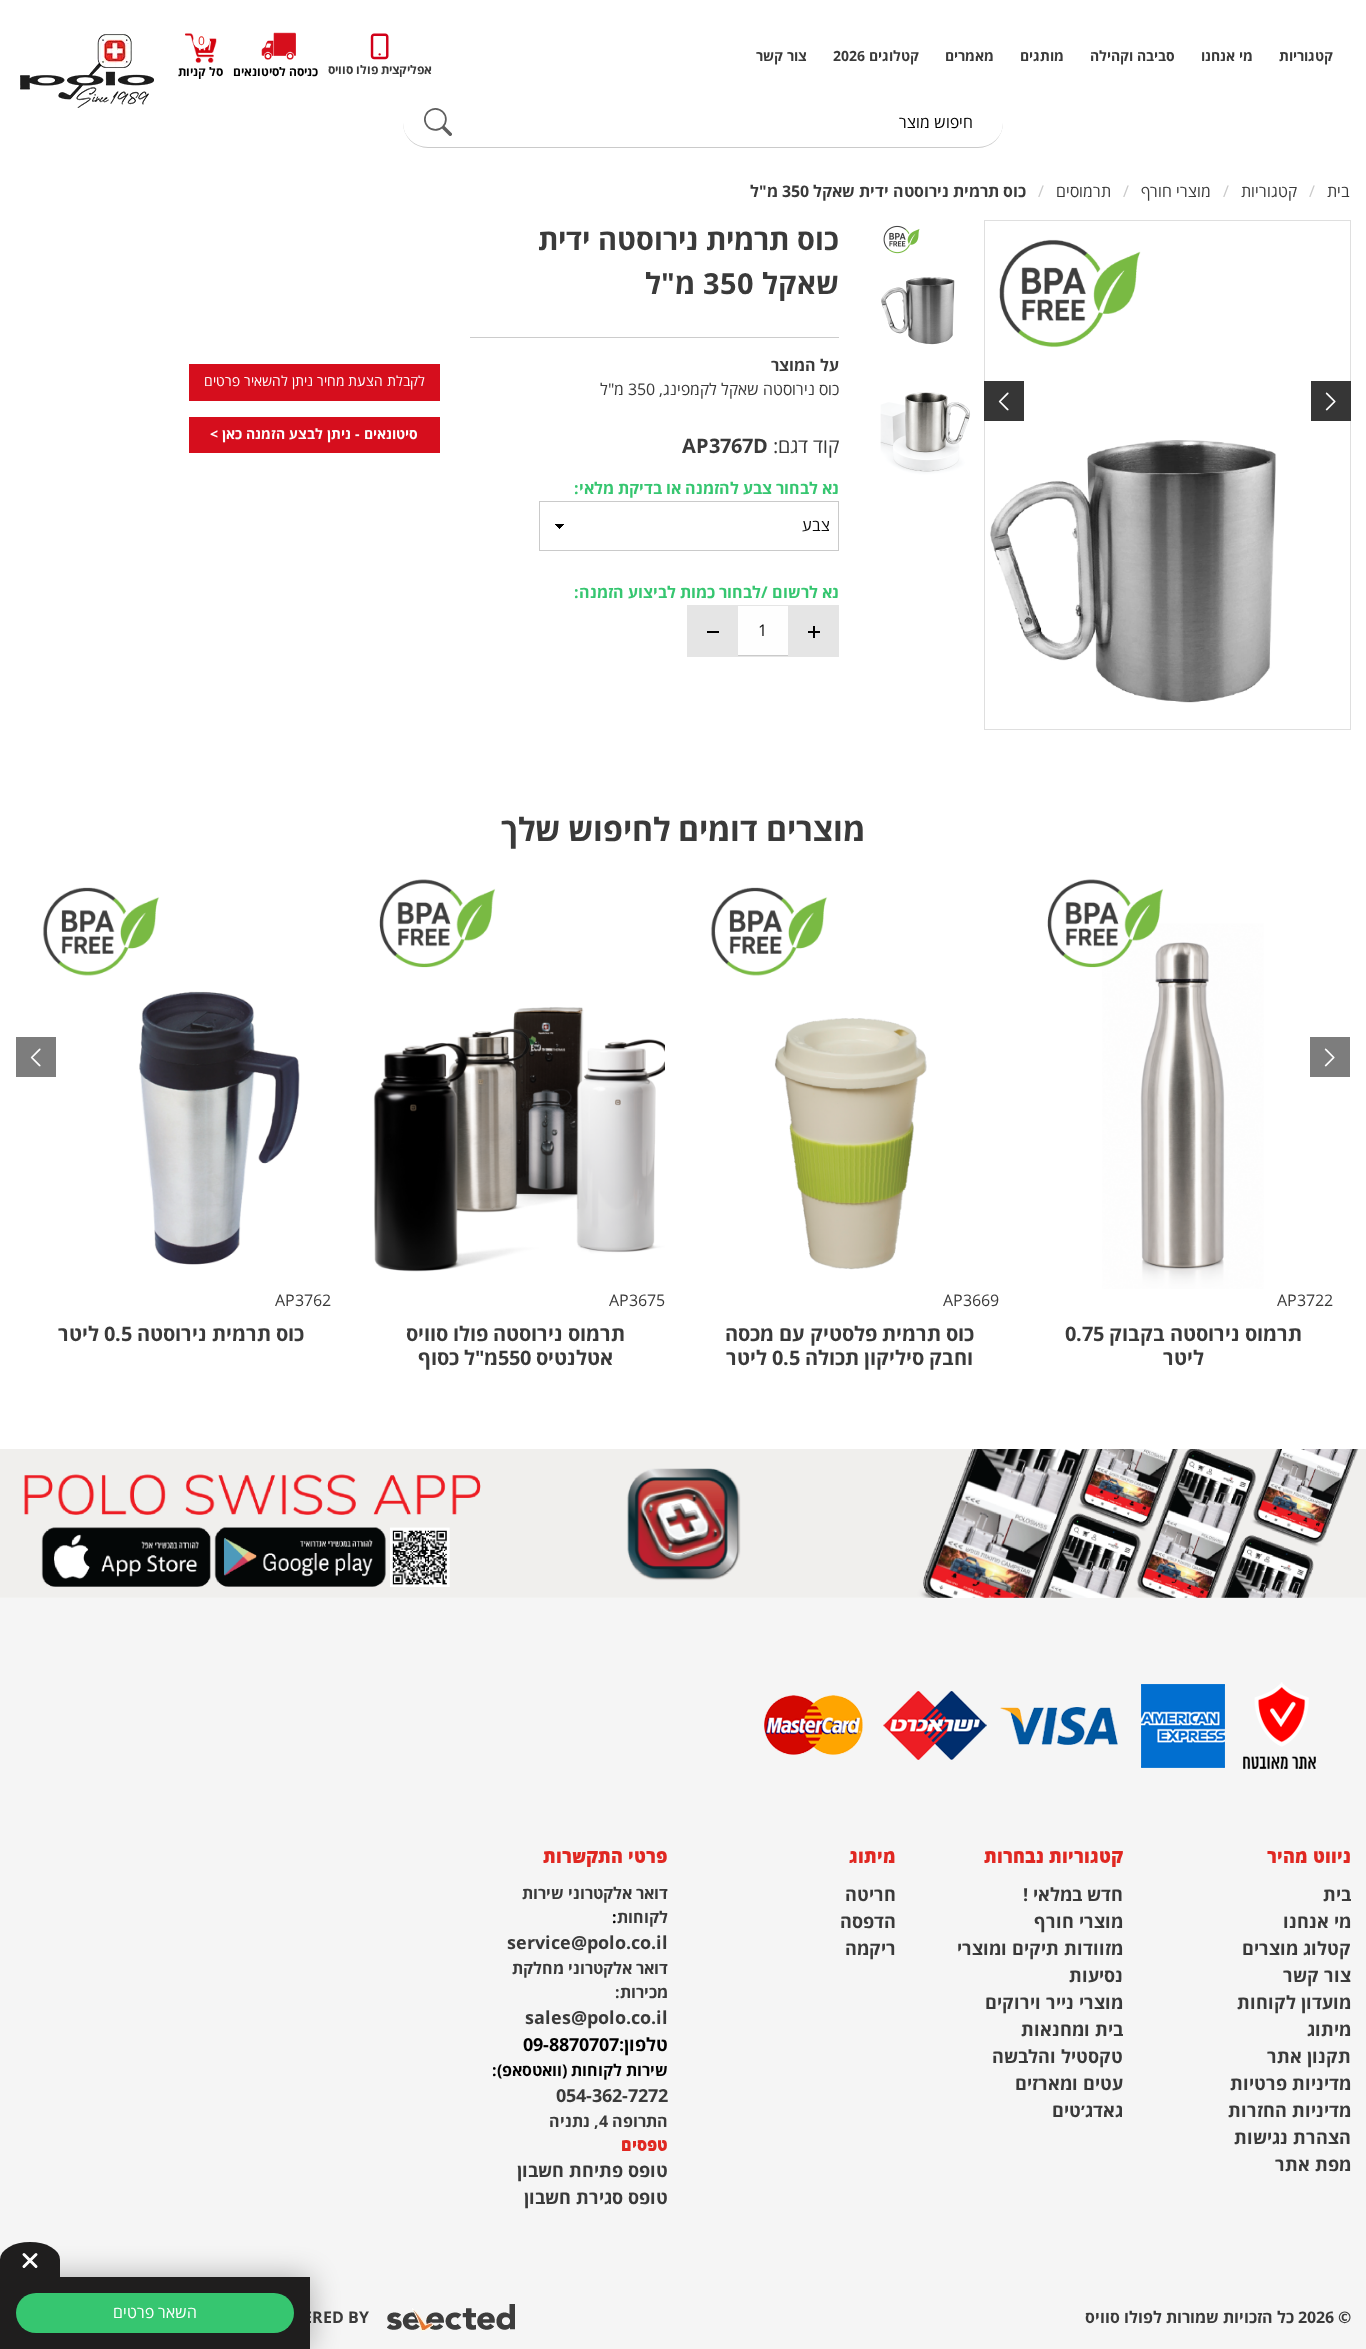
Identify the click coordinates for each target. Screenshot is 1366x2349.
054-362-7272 (612, 2096)
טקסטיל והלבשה (1057, 2057)
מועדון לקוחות (1294, 2003)
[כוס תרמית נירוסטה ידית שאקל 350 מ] (1167, 475)
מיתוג (1329, 2030)
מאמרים (969, 57)
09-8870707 (571, 2045)
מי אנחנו (1227, 57)
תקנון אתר (1309, 2057)
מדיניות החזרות (1289, 2111)
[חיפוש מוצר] (438, 123)
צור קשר (781, 57)
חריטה (870, 1895)
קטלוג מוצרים (1296, 1949)
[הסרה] (713, 631)
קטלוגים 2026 (876, 57)
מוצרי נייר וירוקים (1054, 2003)
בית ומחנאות (1072, 2030)
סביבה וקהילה (1132, 57)
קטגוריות (1306, 57)
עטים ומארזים (1069, 2084)
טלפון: (643, 2045)
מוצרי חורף (1078, 1922)
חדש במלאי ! (1073, 1895)
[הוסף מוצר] (813, 631)
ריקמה (870, 1949)
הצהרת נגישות (1292, 2138)
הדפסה (868, 1922)
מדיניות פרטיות (1290, 2084)
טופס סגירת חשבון (596, 2198)
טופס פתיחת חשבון (592, 2171)
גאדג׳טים (1087, 2111)
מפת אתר (1313, 2165)
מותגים (1042, 57)
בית (1337, 1895)
